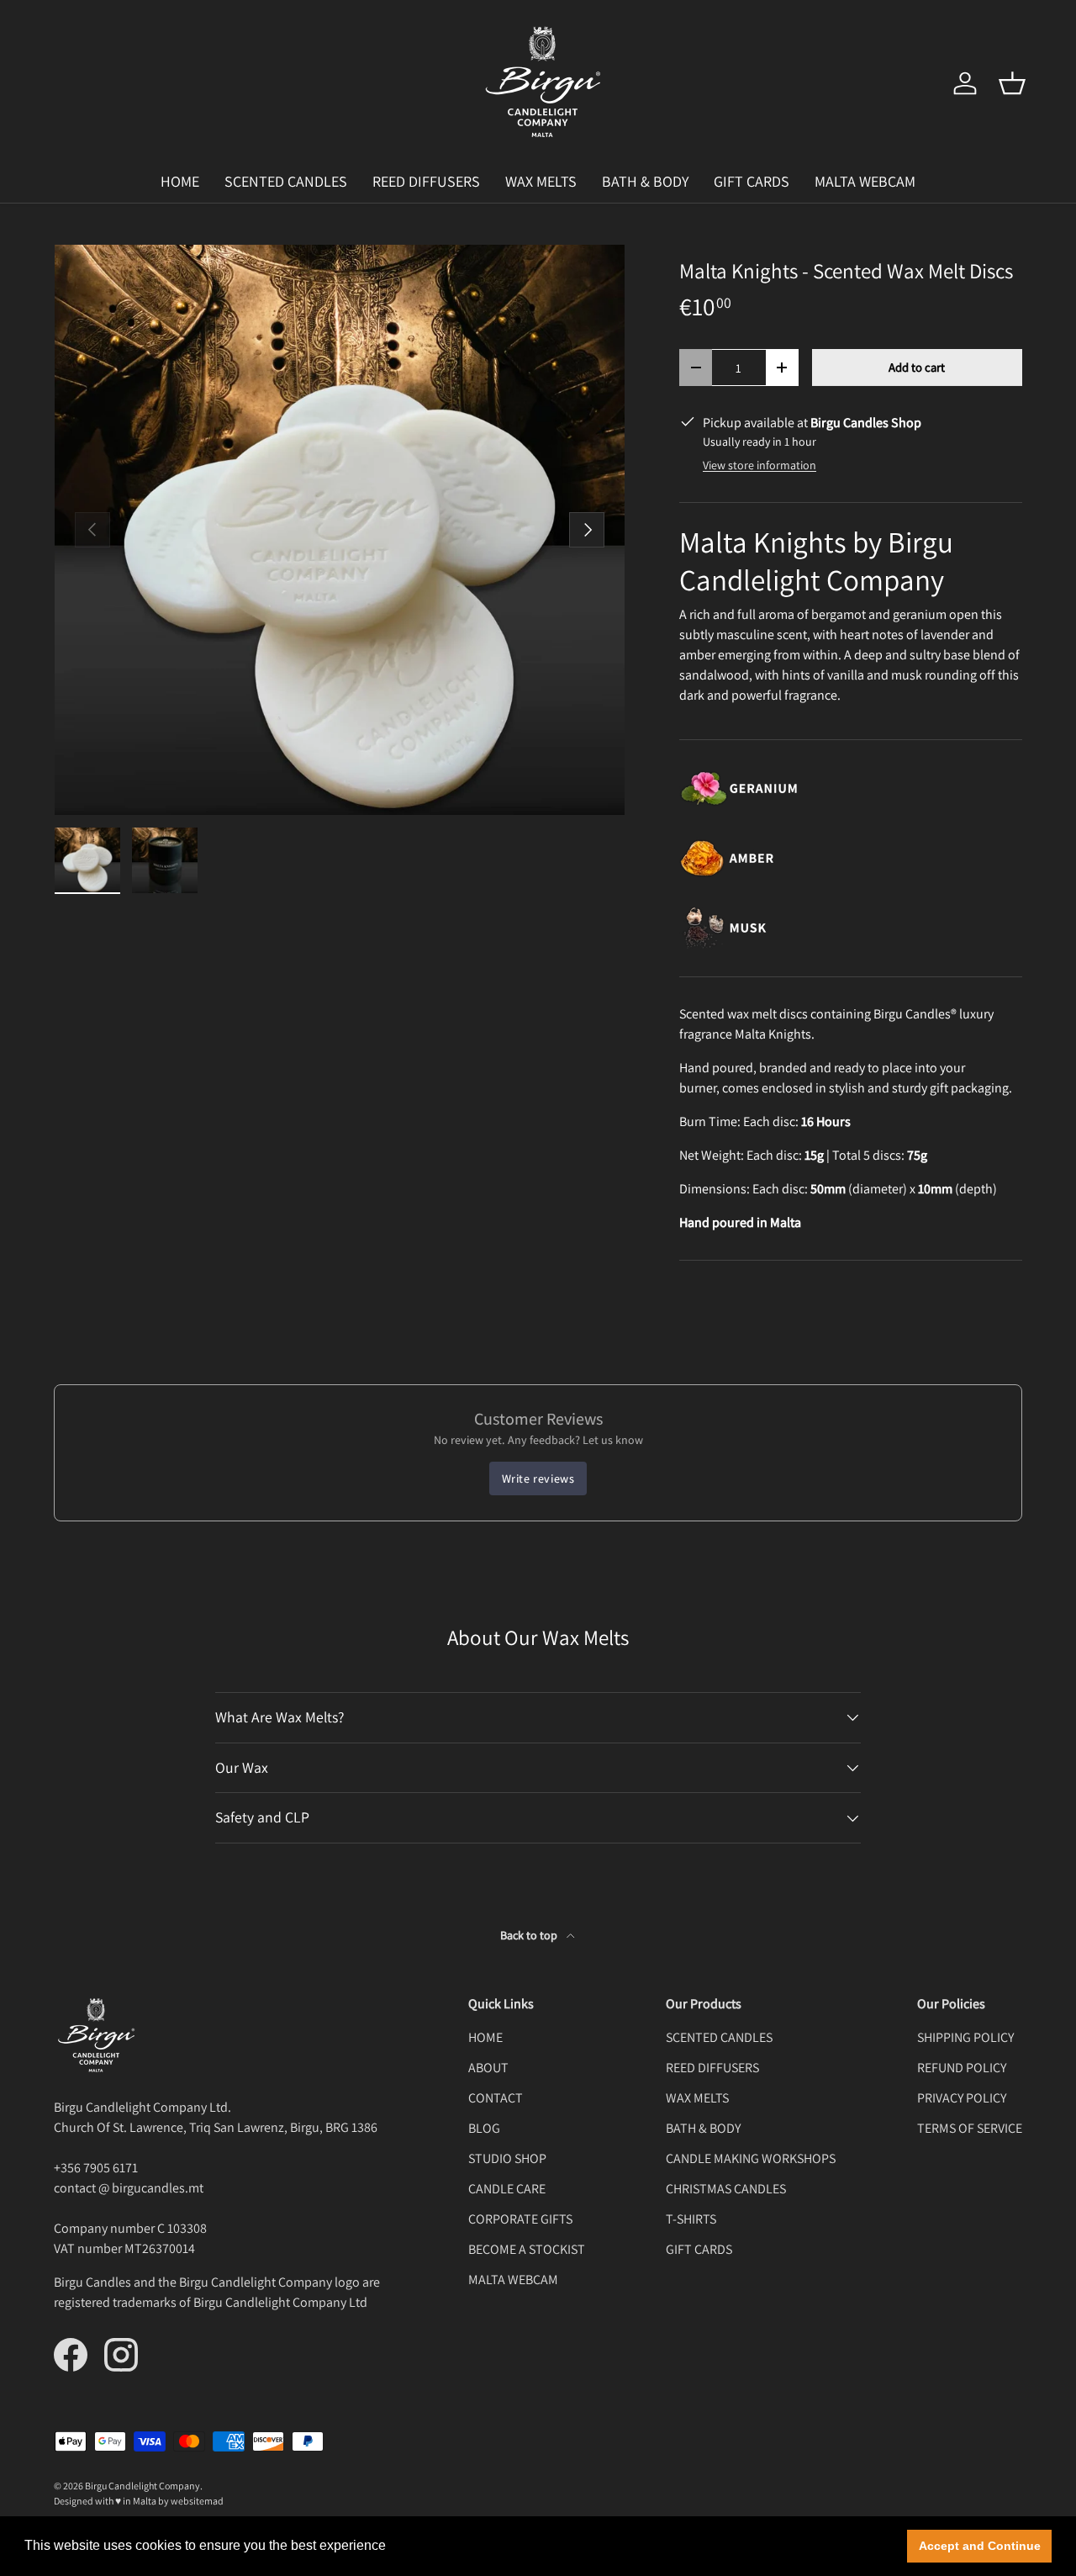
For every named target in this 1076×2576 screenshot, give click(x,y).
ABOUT (488, 2068)
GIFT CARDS (752, 181)
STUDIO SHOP (507, 2158)
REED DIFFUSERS (426, 181)
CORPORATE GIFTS (520, 2219)
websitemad (197, 2501)
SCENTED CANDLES (286, 181)
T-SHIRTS (691, 2219)
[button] (1012, 83)
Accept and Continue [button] (980, 2546)
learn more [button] (424, 2545)
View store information (760, 465)
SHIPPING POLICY (965, 2037)
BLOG (484, 2128)
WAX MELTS (541, 181)
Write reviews (538, 1478)
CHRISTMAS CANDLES (726, 2189)
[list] (340, 530)
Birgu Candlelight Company (142, 2486)
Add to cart (917, 367)
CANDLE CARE (507, 2189)
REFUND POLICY (962, 2068)
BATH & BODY (645, 181)
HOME (180, 181)
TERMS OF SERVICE (970, 2128)
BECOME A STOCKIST (527, 2249)
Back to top (530, 1935)
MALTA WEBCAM (865, 181)
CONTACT (496, 2098)
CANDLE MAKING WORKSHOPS (751, 2158)
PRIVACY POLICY (962, 2098)
